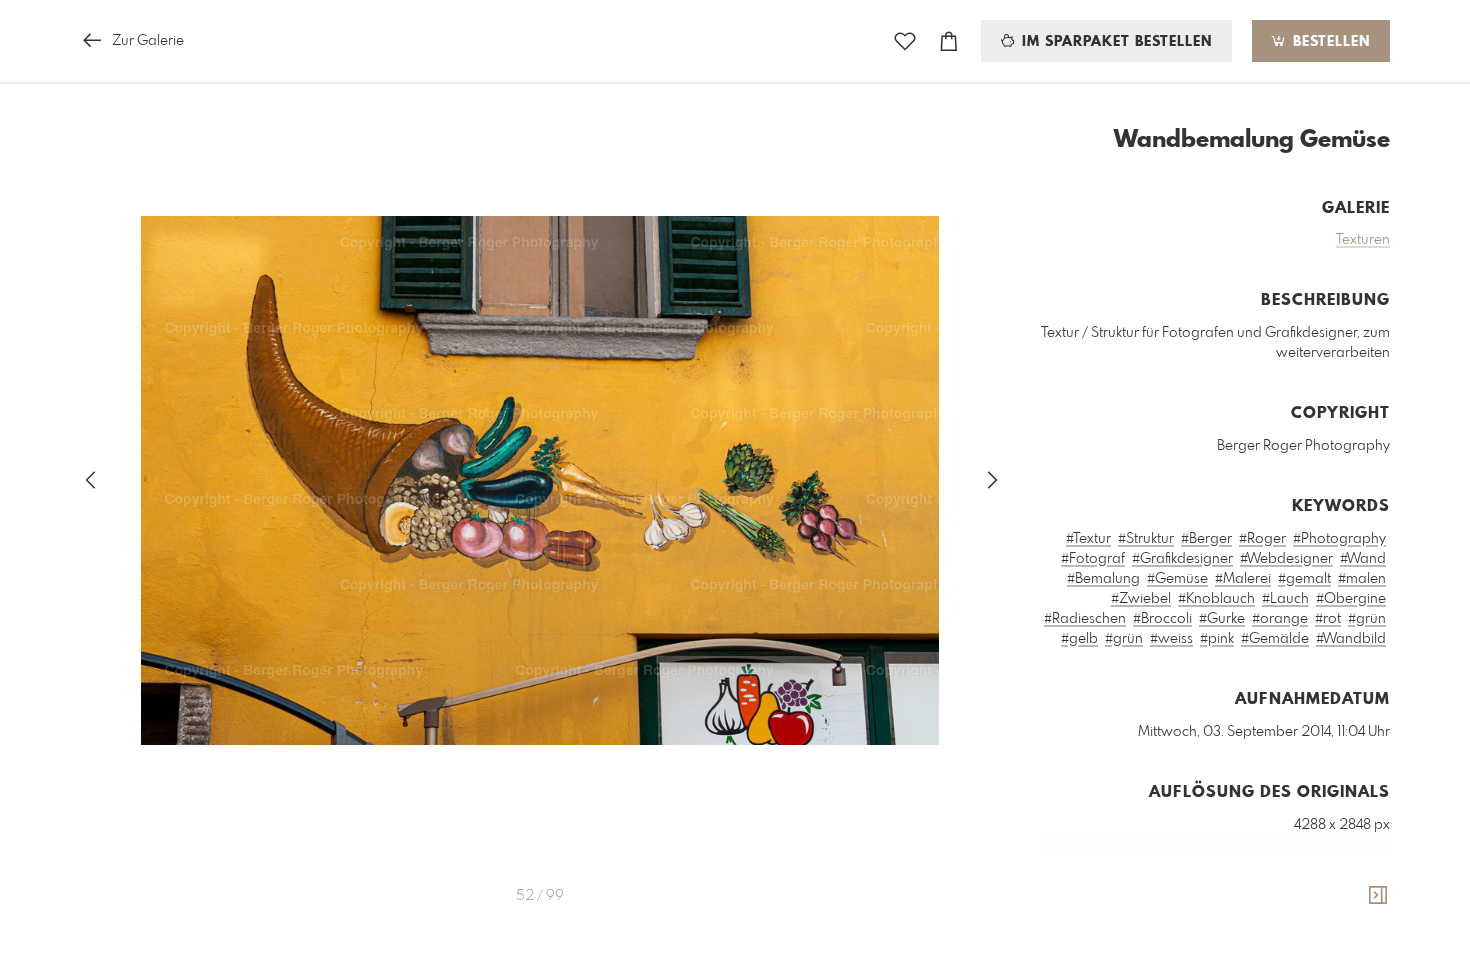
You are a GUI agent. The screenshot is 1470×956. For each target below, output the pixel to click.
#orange (1280, 619)
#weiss (1171, 639)
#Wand (1363, 559)
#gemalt (1304, 579)
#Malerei (1243, 579)
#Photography (1339, 539)
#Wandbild (1351, 639)
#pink (1217, 639)
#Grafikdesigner (1182, 559)
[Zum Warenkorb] (949, 41)
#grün (1367, 619)
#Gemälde (1275, 639)
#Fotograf (1093, 559)
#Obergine (1351, 599)
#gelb (1079, 639)
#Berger (1206, 539)
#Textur (1088, 539)
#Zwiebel (1141, 599)
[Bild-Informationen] (1378, 896)
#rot (1328, 619)
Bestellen (1329, 42)
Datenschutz (1355, 942)
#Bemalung (1103, 579)
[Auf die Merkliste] (905, 41)
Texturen (1363, 240)
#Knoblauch (1216, 599)
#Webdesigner (1286, 559)
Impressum (1278, 942)
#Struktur (1146, 539)
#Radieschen (1085, 619)
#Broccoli (1162, 619)
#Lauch (1285, 599)
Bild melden (1356, 915)
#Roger (1262, 539)
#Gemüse (1177, 579)
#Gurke (1222, 619)
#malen (1362, 579)
